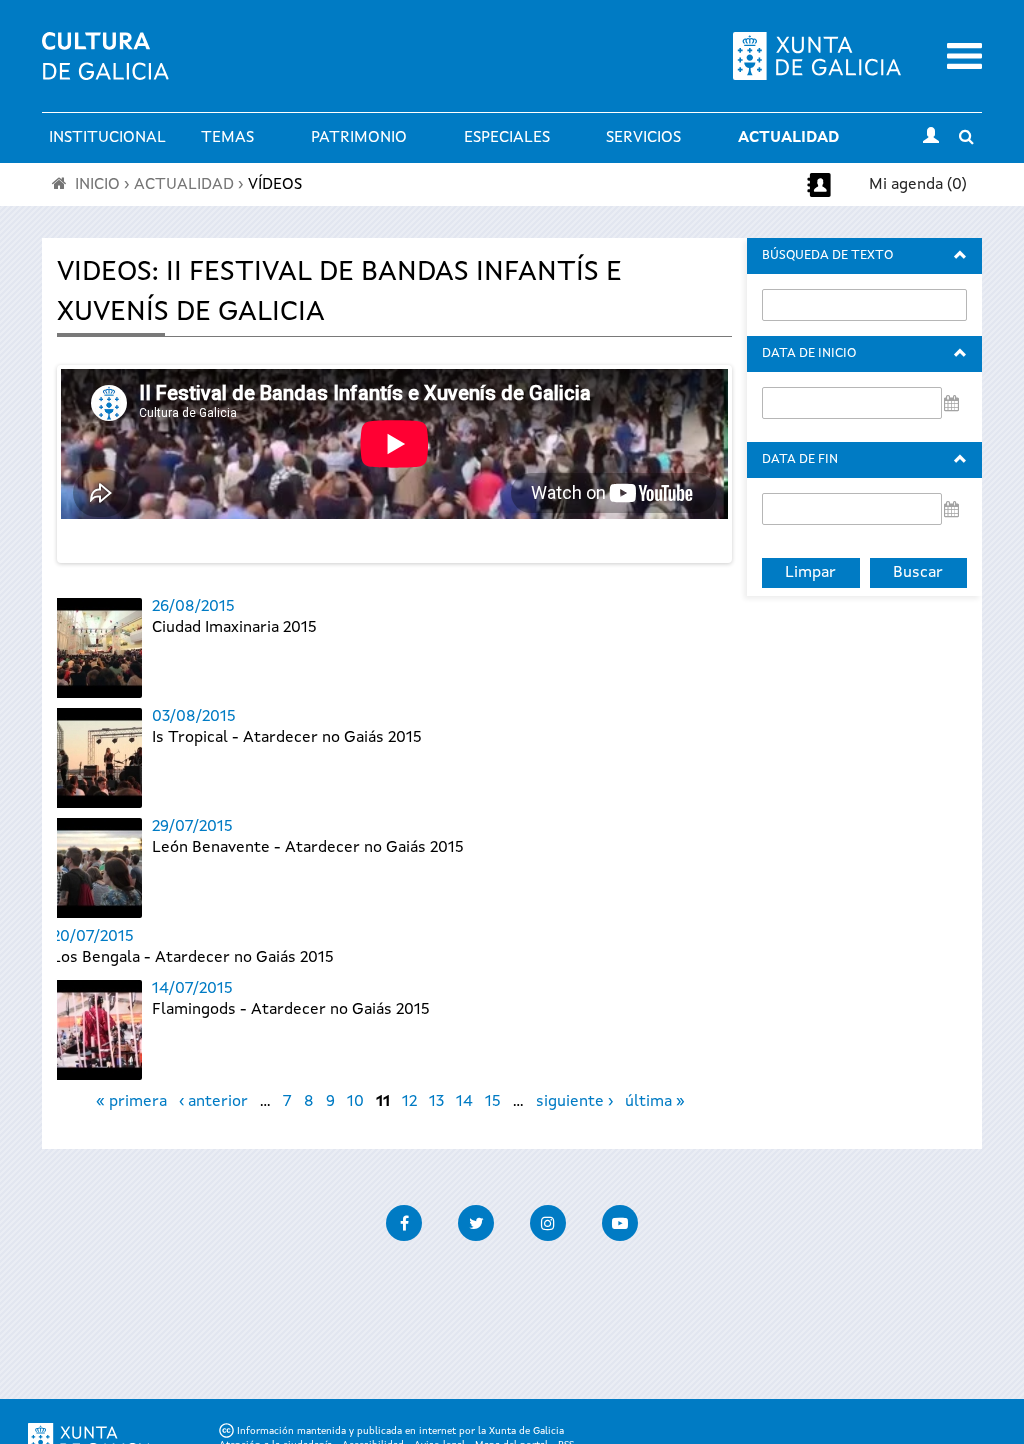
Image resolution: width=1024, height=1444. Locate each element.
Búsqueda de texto (827, 255)
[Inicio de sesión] (931, 138)
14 (464, 1102)
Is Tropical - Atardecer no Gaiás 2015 (287, 738)
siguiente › (574, 1102)
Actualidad (788, 138)
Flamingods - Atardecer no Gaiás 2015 (291, 1010)
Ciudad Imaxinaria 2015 (234, 628)
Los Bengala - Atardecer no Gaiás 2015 (193, 958)
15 (493, 1102)
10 (355, 1102)
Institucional (107, 138)
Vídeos (275, 185)
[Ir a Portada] (105, 68)
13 (436, 1102)
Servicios (643, 138)
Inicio (97, 185)
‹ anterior (213, 1102)
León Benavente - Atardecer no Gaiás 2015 (308, 848)
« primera (131, 1102)
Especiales (507, 138)
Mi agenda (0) (918, 185)
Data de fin (800, 459)
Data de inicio (809, 353)
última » (655, 1102)
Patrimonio (359, 138)
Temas (227, 138)
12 (409, 1102)
